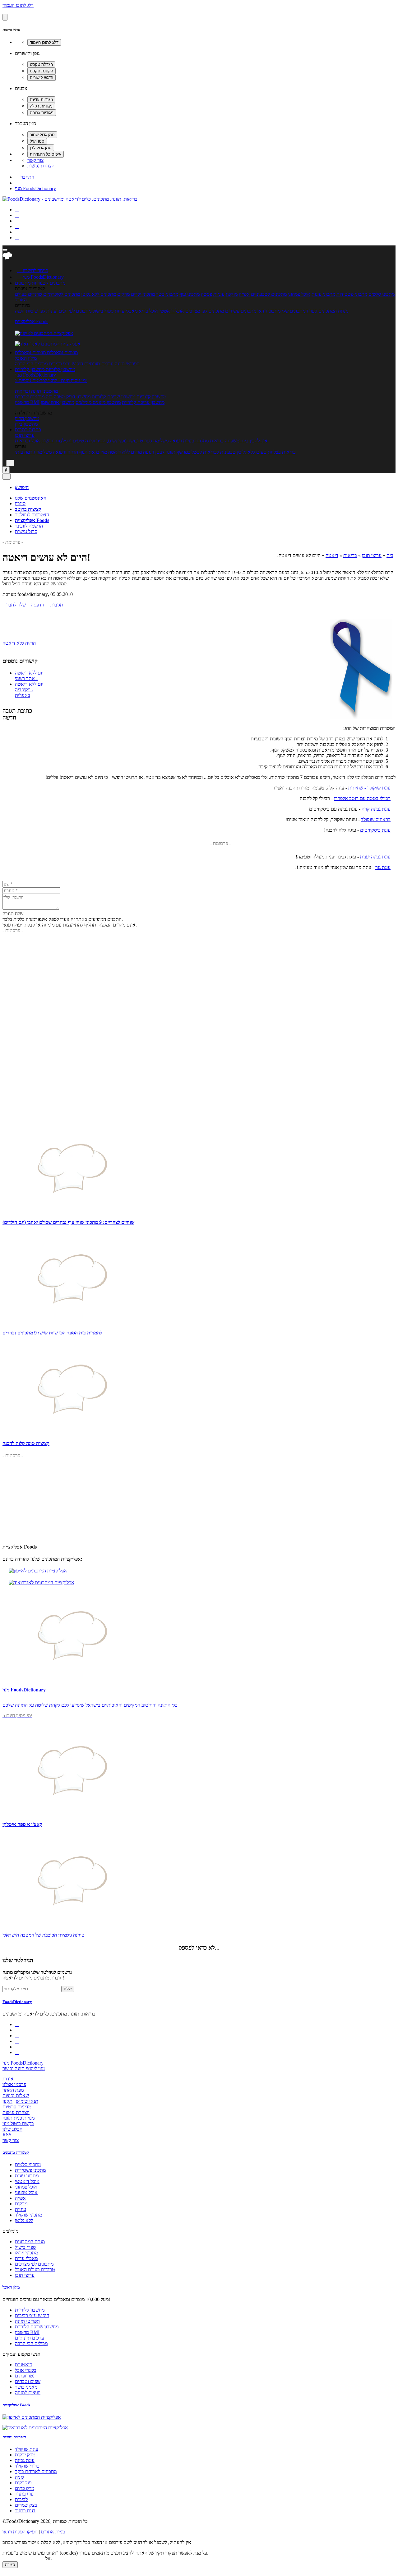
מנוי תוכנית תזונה (19, 2118)
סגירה (10, 2565)
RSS (7, 2135)
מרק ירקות (25, 2455)
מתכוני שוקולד (28, 2215)
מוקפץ (232, 294)
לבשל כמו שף (189, 452)
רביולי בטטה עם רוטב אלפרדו (362, 798)
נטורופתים (25, 2376)
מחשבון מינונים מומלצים (98, 402)
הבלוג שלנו (12, 2129)
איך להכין (259, 441)
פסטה (206, 294)
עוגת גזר (383, 867)
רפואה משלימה (168, 441)
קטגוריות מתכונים (16, 2152)
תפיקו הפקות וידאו (20, 2532)
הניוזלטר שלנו (18, 1960)
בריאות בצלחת (282, 452)
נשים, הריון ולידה (101, 441)
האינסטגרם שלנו (31, 498)
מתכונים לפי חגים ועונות (69, 311)
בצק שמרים (26, 2505)
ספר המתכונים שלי (299, 311)
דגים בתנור (25, 2511)
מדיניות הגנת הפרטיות (23, 2558)
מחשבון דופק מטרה (72, 397)
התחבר (25, 177)
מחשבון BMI (27, 402)
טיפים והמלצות (70, 441)
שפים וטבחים (28, 2381)
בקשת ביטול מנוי (18, 2123)
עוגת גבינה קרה (376, 809)
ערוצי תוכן (25, 435)
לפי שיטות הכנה (30, 311)
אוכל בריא (148, 311)
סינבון (20, 503)
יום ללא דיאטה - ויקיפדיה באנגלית (29, 690)
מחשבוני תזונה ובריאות (36, 391)
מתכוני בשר (167, 294)
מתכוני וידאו (269, 311)
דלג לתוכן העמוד (18, 5)
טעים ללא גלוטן (252, 452)
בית (390, 555)
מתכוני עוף (190, 294)
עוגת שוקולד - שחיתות (369, 788)
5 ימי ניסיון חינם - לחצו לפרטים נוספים (51, 380)
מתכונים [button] (57, 283)
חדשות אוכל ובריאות (35, 441)
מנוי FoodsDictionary (35, 188)
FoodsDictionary (17, 2002)
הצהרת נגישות (41, 166)
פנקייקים (23, 2483)
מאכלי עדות (126, 311)
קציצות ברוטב (28, 509)
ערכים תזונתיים (99, 364)
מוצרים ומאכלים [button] (62, 352)
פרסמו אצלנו (14, 2084)
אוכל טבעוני (26, 2192)
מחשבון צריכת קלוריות (143, 402)
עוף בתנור (24, 2494)
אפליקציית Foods (32, 321)
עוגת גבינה (25, 2460)
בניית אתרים (53, 2532)
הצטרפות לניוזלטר (32, 515)
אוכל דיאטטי (172, 311)
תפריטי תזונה (127, 364)
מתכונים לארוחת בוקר (36, 2471)
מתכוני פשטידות (352, 294)
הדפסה (37, 605)
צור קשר (35, 160)
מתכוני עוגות (323, 294)
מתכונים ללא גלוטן (99, 294)
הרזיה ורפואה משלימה (57, 452)
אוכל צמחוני (299, 294)
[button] (32, 283)
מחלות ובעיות (196, 441)
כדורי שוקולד (27, 2466)
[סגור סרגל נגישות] (5, 17)
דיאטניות (23, 2365)
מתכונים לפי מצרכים (205, 311)
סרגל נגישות (26, 531)
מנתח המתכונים (333, 311)
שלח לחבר (16, 605)
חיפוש (22, 487)
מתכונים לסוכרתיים (62, 294)
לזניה (19, 2477)
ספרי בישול (103, 311)
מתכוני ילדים (143, 294)
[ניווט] (5, 250)
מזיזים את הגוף (93, 452)
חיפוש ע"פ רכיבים (66, 364)
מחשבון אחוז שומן (58, 402)
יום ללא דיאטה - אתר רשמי (29, 676)
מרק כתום (25, 2488)
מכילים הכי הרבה (31, 364)
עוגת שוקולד (27, 2449)
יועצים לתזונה (28, 2393)
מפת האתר (13, 2090)
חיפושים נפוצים (14, 2437)
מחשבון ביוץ (26, 424)
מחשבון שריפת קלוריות (113, 397)
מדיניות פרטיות (17, 2107)
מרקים (123, 294)
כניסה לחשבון (33, 270)
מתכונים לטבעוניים (269, 294)
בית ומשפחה (237, 441)
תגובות (57, 605)
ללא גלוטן (24, 2220)
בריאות (217, 441)
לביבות (21, 2499)
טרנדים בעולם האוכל (35, 2269)
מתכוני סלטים (382, 294)
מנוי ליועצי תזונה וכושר (24, 2068)
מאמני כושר (26, 2387)
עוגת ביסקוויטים (375, 830)
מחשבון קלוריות (151, 397)
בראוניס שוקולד (376, 819)
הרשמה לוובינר (29, 526)
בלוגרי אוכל (26, 2370)
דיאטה (332, 555)
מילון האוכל (26, 358)
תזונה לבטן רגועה (159, 452)
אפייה (244, 294)
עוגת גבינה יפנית (375, 857)
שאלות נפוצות (16, 2096)
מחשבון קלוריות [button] (60, 369)
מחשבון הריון (27, 418)
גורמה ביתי (25, 452)
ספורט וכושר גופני (135, 441)
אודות (8, 2079)
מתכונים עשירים (241, 311)
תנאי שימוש (27, 2101)
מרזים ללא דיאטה (125, 452)
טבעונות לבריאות (219, 452)
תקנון (7, 2101)
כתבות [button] (34, 430)
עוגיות (219, 294)
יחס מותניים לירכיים (34, 397)
